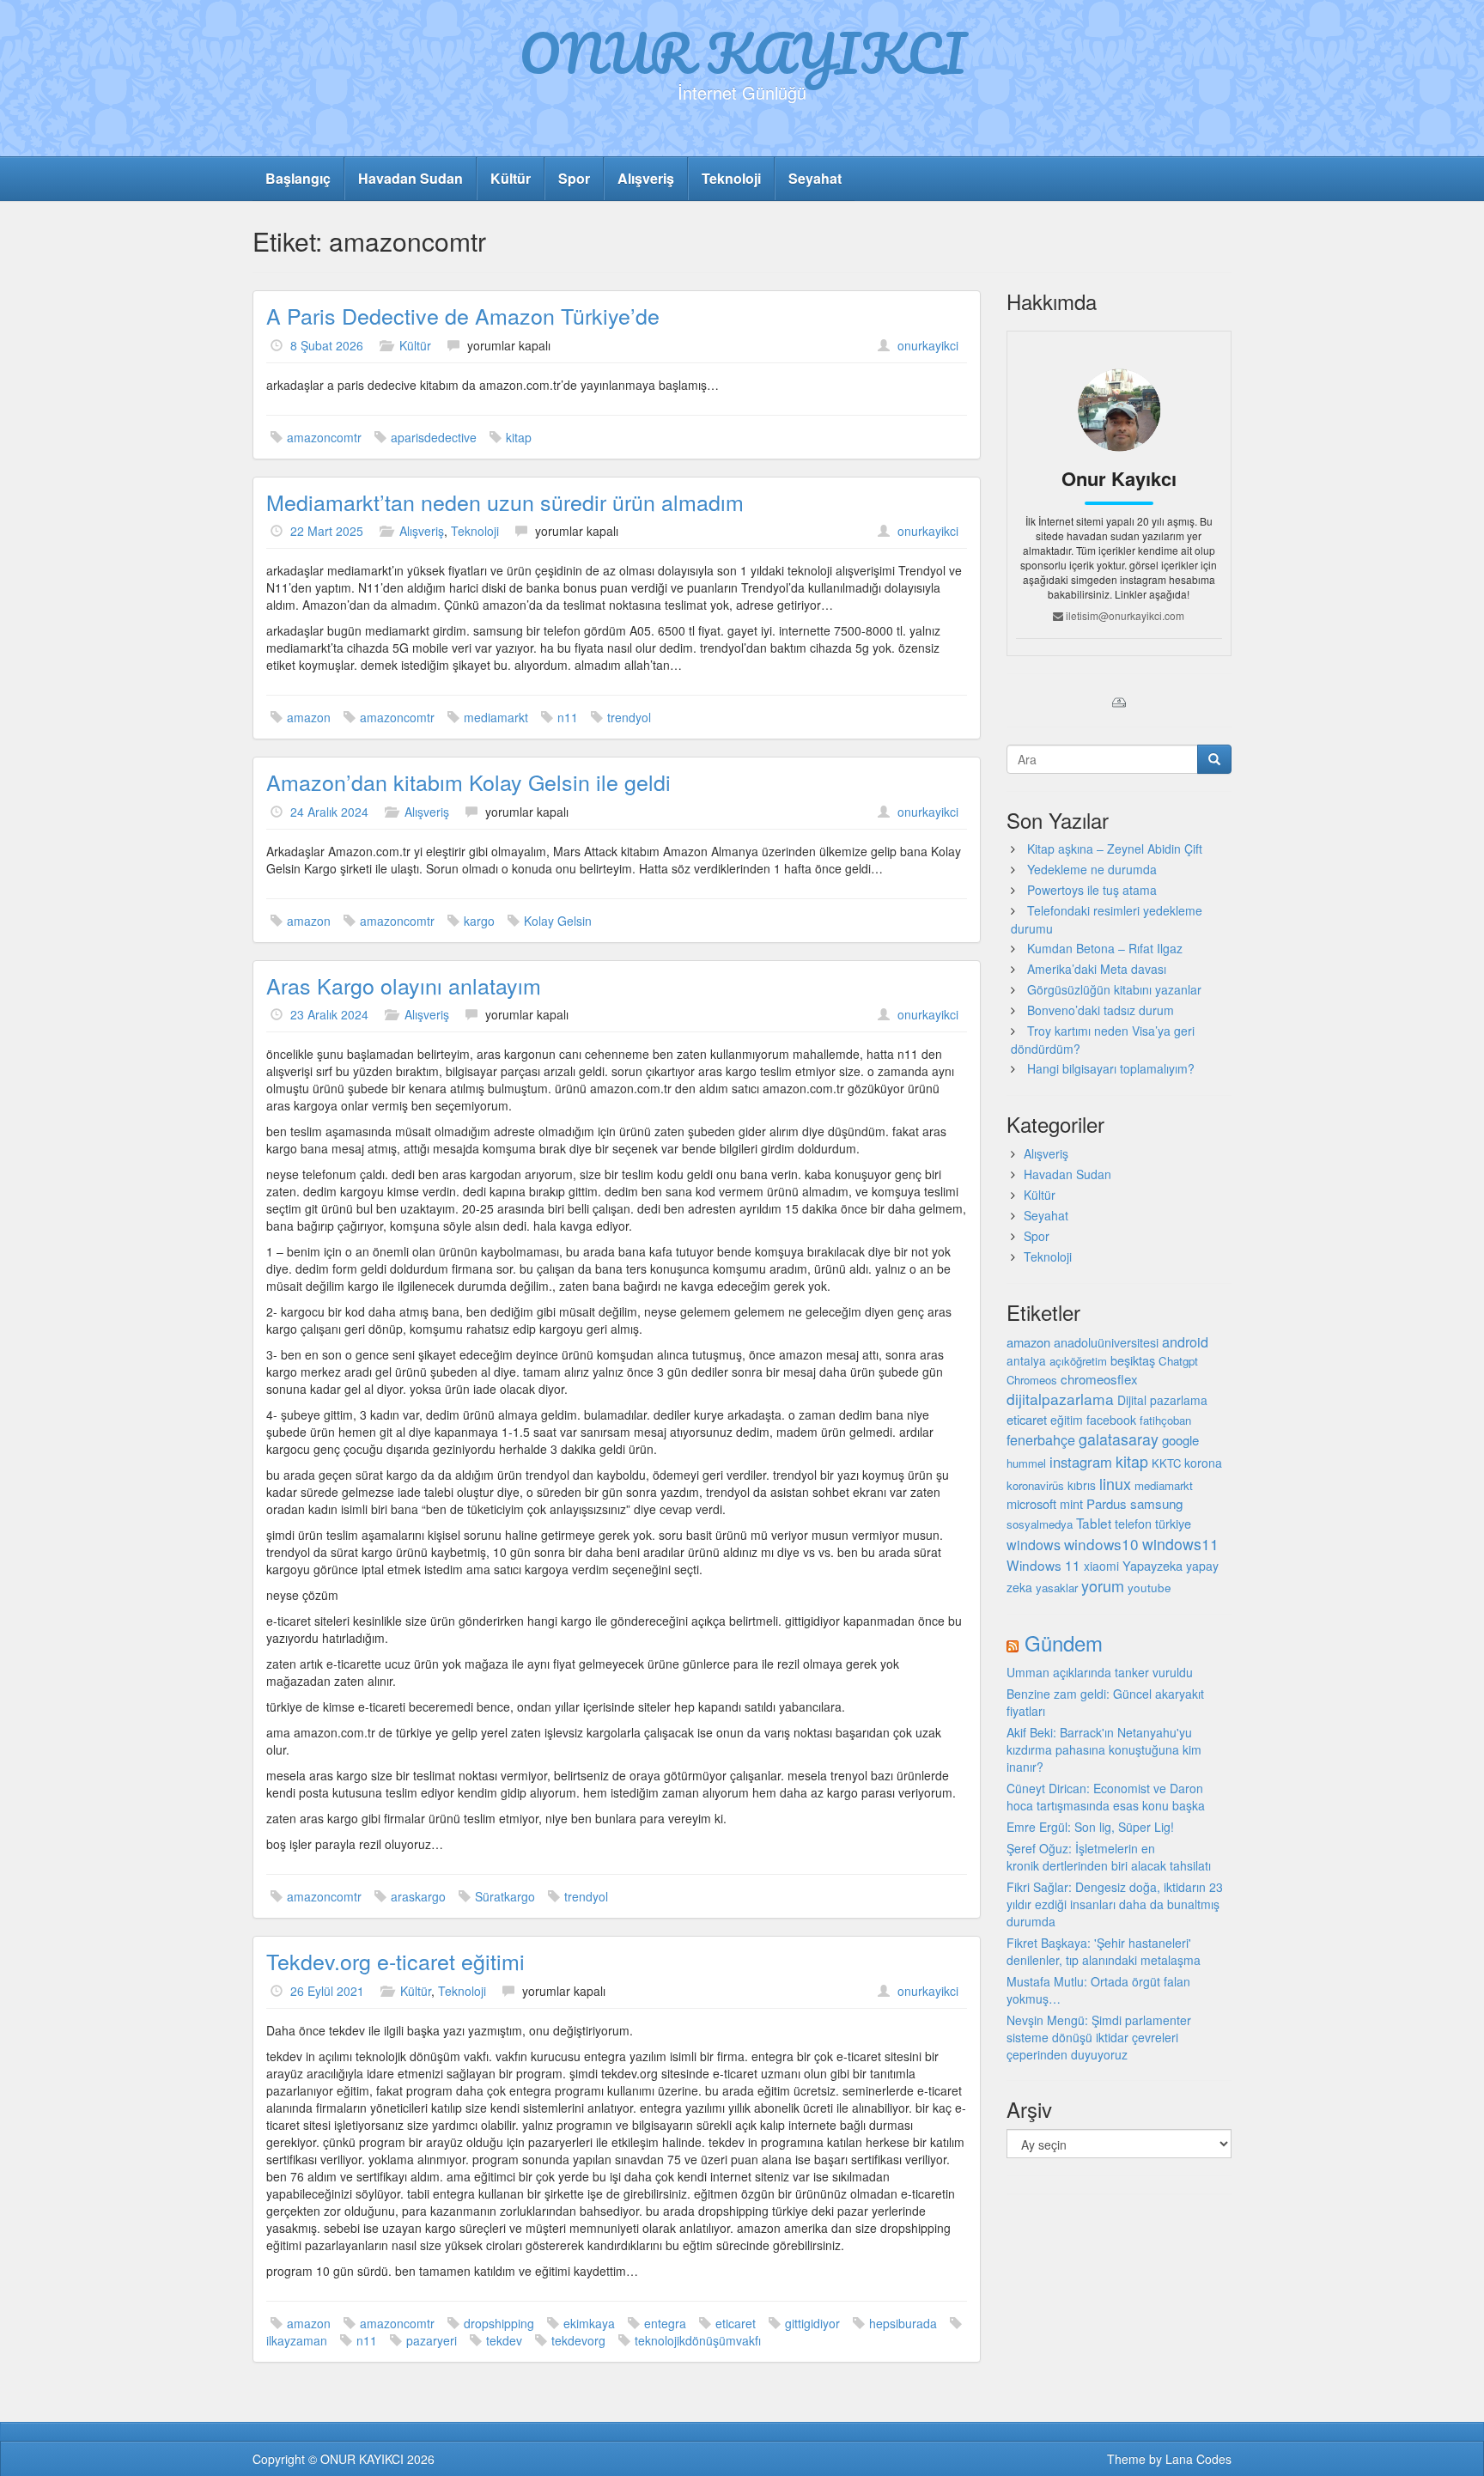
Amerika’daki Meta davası (1097, 969)
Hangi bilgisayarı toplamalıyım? (1111, 1068)
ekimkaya (589, 2323)
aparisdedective (434, 437)
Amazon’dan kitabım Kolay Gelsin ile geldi (468, 782)
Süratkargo (505, 1896)
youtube (1149, 1587)
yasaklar (1057, 1588)
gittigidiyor (812, 2323)
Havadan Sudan (411, 178)
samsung (1156, 1503)
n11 (568, 717)
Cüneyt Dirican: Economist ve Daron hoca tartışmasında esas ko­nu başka (1106, 1797)
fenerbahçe (1041, 1439)
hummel (1026, 1463)
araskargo (418, 1896)
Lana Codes (1198, 2459)
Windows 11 (1043, 1565)
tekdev (504, 2340)
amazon (309, 717)
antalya (1026, 1360)
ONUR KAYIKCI (742, 52)
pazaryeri (432, 2340)
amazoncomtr (324, 437)
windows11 (1180, 1544)
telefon (1133, 1524)
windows (1034, 1545)
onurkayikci (928, 345)
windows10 (1101, 1544)
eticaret (736, 2323)
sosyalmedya (1040, 1524)
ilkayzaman (297, 2340)
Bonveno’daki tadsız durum (1101, 1010)
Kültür (511, 178)
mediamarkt (496, 717)
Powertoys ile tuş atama (1092, 890)
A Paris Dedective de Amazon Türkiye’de (463, 315)
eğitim (1067, 1420)
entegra (665, 2323)
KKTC (1166, 1463)
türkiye (1173, 1523)
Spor (574, 178)
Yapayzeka (1153, 1565)
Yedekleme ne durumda (1092, 869)
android (1185, 1341)
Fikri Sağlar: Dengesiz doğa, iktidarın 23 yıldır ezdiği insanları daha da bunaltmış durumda (1115, 1904)
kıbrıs (1082, 1485)
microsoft (1031, 1503)
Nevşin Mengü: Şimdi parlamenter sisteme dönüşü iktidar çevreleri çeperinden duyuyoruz (1099, 2037)
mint (1071, 1503)
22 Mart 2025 (327, 531)
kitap (519, 437)
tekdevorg (578, 2340)
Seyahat (815, 178)
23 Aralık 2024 (329, 1014)
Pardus (1107, 1503)
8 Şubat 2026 (327, 345)
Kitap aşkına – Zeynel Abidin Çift (1115, 849)
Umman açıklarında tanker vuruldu (1100, 1672)
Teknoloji (731, 178)
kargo (479, 921)
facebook (1111, 1420)
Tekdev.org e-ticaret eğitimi (395, 1961)
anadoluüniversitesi (1106, 1342)
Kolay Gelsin (558, 921)
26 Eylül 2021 (327, 1991)
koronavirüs (1035, 1485)
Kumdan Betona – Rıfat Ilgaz (1105, 948)
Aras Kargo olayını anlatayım (404, 985)
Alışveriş (646, 178)
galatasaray (1119, 1439)
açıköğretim (1078, 1361)
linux (1115, 1483)
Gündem (1064, 1643)
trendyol (629, 717)
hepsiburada (903, 2323)
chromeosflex (1099, 1379)
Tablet (1094, 1523)
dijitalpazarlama (1060, 1399)
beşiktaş (1133, 1360)
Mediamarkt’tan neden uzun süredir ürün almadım (505, 502)
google (1180, 1440)
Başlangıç (298, 178)
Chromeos (1032, 1380)
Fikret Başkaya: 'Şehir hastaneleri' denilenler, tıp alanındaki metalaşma (1104, 1951)
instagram (1081, 1462)
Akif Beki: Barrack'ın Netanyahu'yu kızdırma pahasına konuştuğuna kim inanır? (1104, 1749)
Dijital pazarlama (1162, 1400)
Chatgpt (1178, 1361)
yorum (1103, 1585)
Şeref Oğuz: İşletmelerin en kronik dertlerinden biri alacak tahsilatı (1109, 1857)
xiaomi (1101, 1566)
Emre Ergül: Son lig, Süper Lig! (1090, 1827)
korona (1203, 1463)
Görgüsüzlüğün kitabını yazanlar (1114, 989)
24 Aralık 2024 (329, 812)
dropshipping (499, 2323)
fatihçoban (1165, 1420)
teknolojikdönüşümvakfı (698, 2340)
